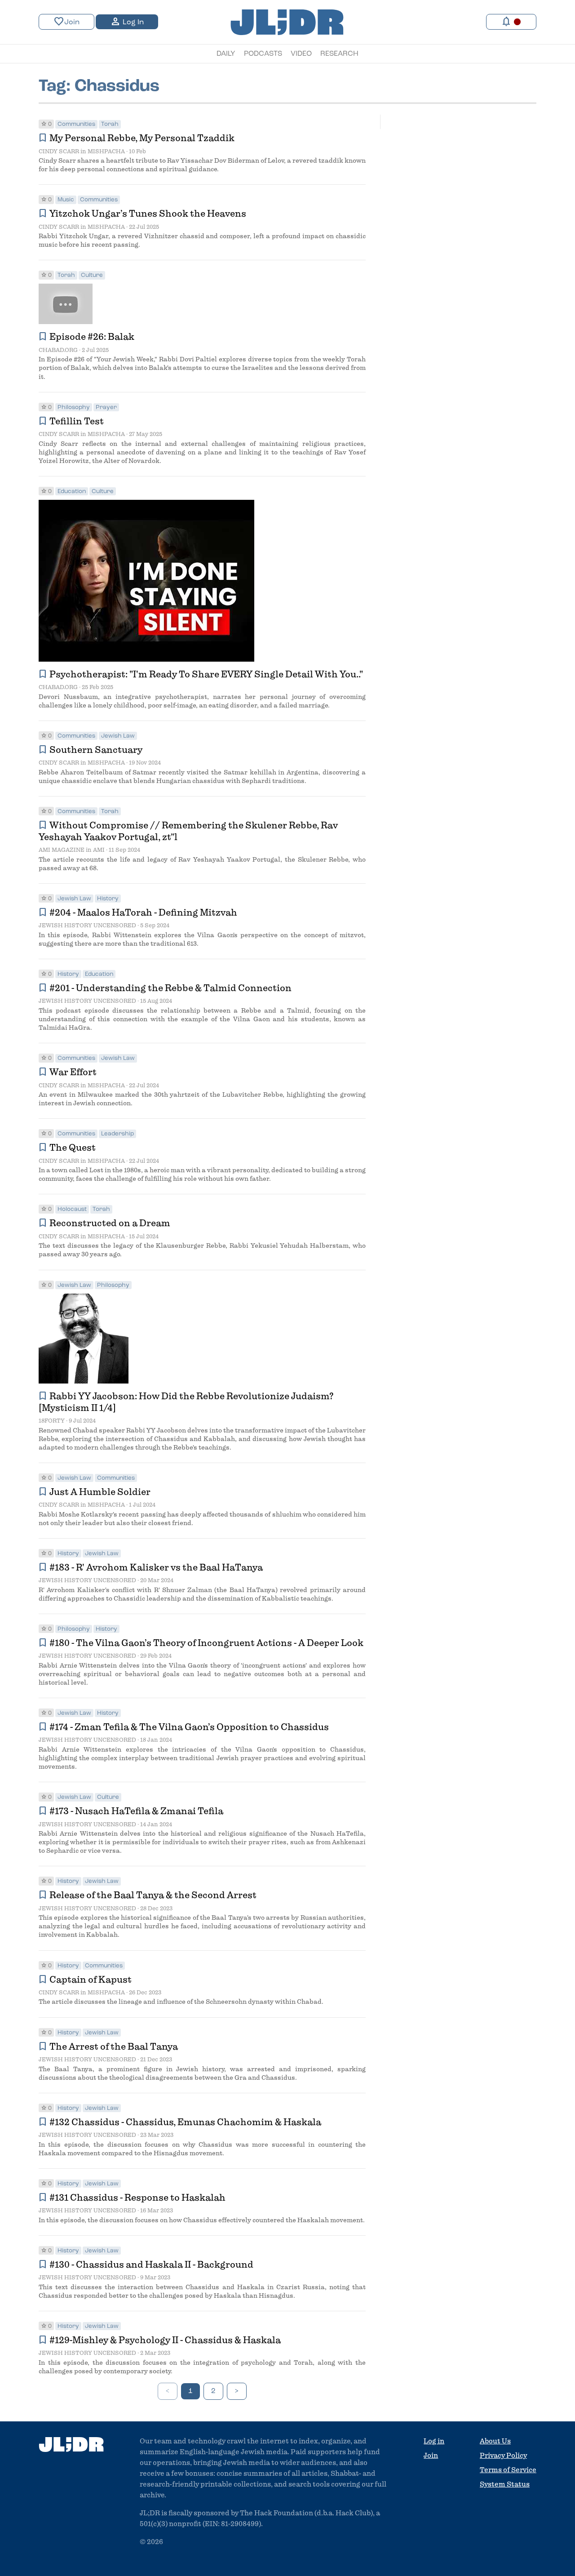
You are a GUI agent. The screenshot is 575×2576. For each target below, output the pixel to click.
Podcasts (263, 54)
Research (339, 54)
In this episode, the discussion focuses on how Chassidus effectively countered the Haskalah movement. (202, 2220)
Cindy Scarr (59, 151)
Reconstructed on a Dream (110, 1223)
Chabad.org (58, 350)
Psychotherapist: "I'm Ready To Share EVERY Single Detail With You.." (206, 674)
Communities (76, 124)
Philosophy (74, 407)
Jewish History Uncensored (87, 925)
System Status (505, 2484)
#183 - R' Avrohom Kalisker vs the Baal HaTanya (156, 1567)
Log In (127, 22)
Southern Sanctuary (98, 750)
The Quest (76, 1148)
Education (72, 492)
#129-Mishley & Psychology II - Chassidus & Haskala (165, 2340)
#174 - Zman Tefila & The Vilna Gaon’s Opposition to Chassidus (189, 1727)
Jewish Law (118, 736)
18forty (52, 1421)
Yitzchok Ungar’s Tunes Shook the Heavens (149, 214)
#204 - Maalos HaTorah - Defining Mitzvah (143, 912)
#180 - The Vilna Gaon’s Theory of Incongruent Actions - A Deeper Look (206, 1643)
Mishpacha (106, 151)
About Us (495, 2441)
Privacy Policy (503, 2456)
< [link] (168, 2391)
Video (301, 54)
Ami (99, 850)
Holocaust (72, 1209)
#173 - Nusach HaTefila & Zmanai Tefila (136, 1811)
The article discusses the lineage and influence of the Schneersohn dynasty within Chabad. (181, 2002)
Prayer (106, 407)
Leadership (117, 1134)
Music (66, 200)
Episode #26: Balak (92, 337)
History (108, 899)
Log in (434, 2441)
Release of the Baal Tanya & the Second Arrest (153, 1895)
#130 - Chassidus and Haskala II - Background (151, 2265)
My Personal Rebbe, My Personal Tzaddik (144, 138)
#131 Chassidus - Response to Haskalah (137, 2198)
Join (66, 22)
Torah (110, 124)
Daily (226, 54)
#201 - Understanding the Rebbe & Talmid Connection (170, 988)
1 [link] (190, 2391)
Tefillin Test (78, 421)
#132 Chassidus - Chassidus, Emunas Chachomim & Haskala (185, 2122)
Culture (92, 275)
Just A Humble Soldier (100, 1492)
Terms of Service (508, 2470)
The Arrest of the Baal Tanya (114, 2047)
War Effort (77, 1072)
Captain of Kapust (91, 1980)
